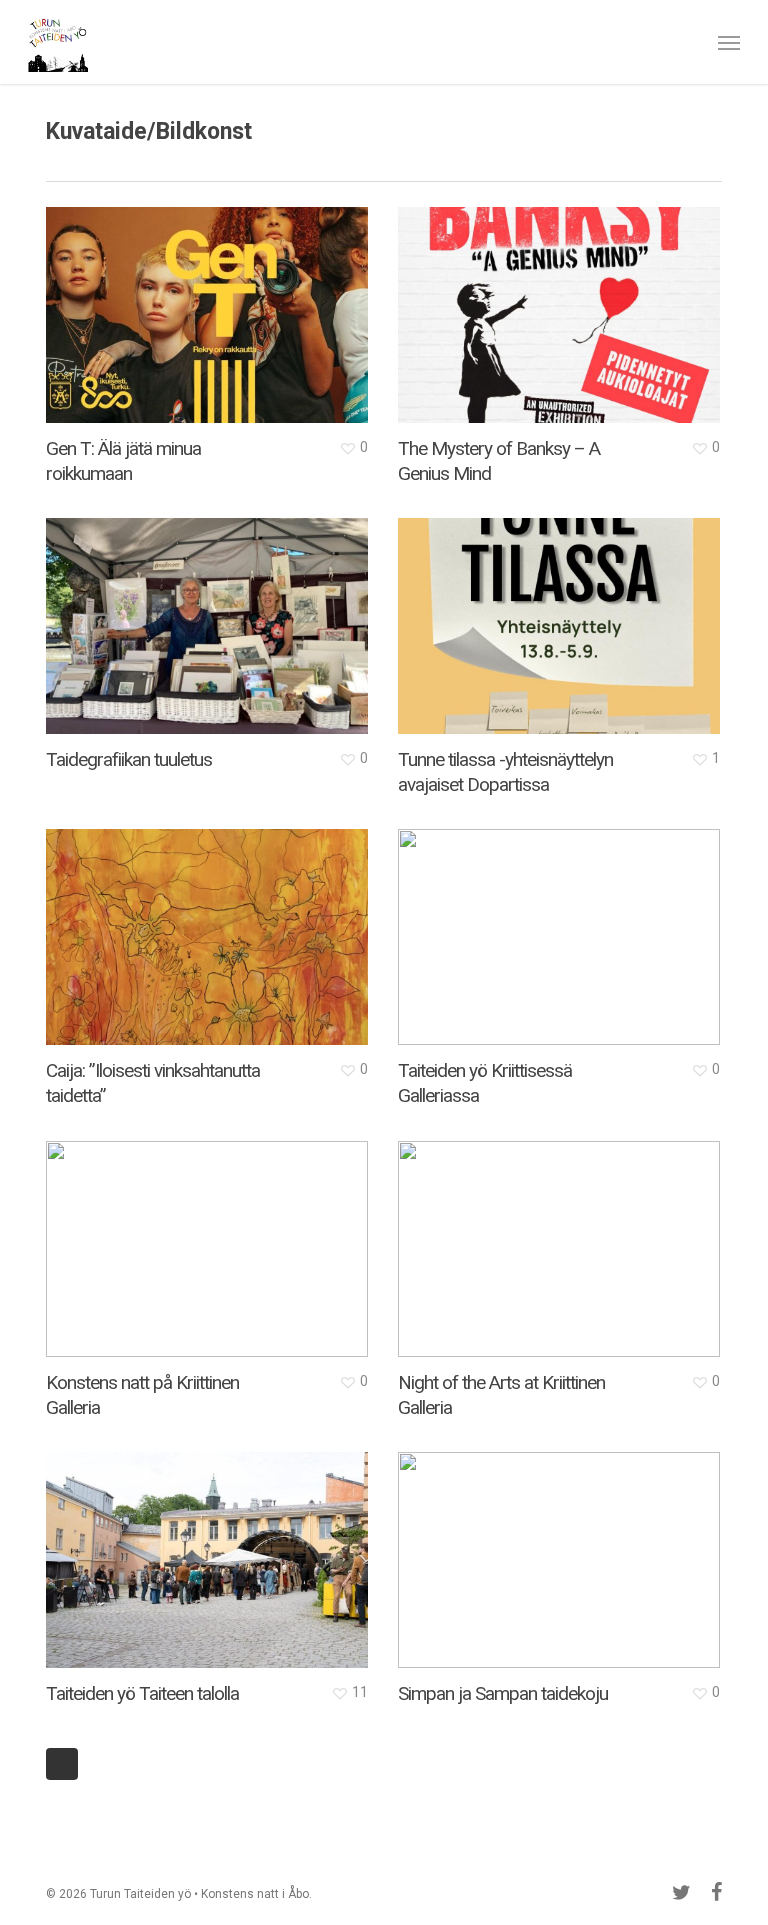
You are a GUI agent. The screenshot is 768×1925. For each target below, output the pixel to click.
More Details (212, 300)
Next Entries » (62, 1764)
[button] (729, 42)
